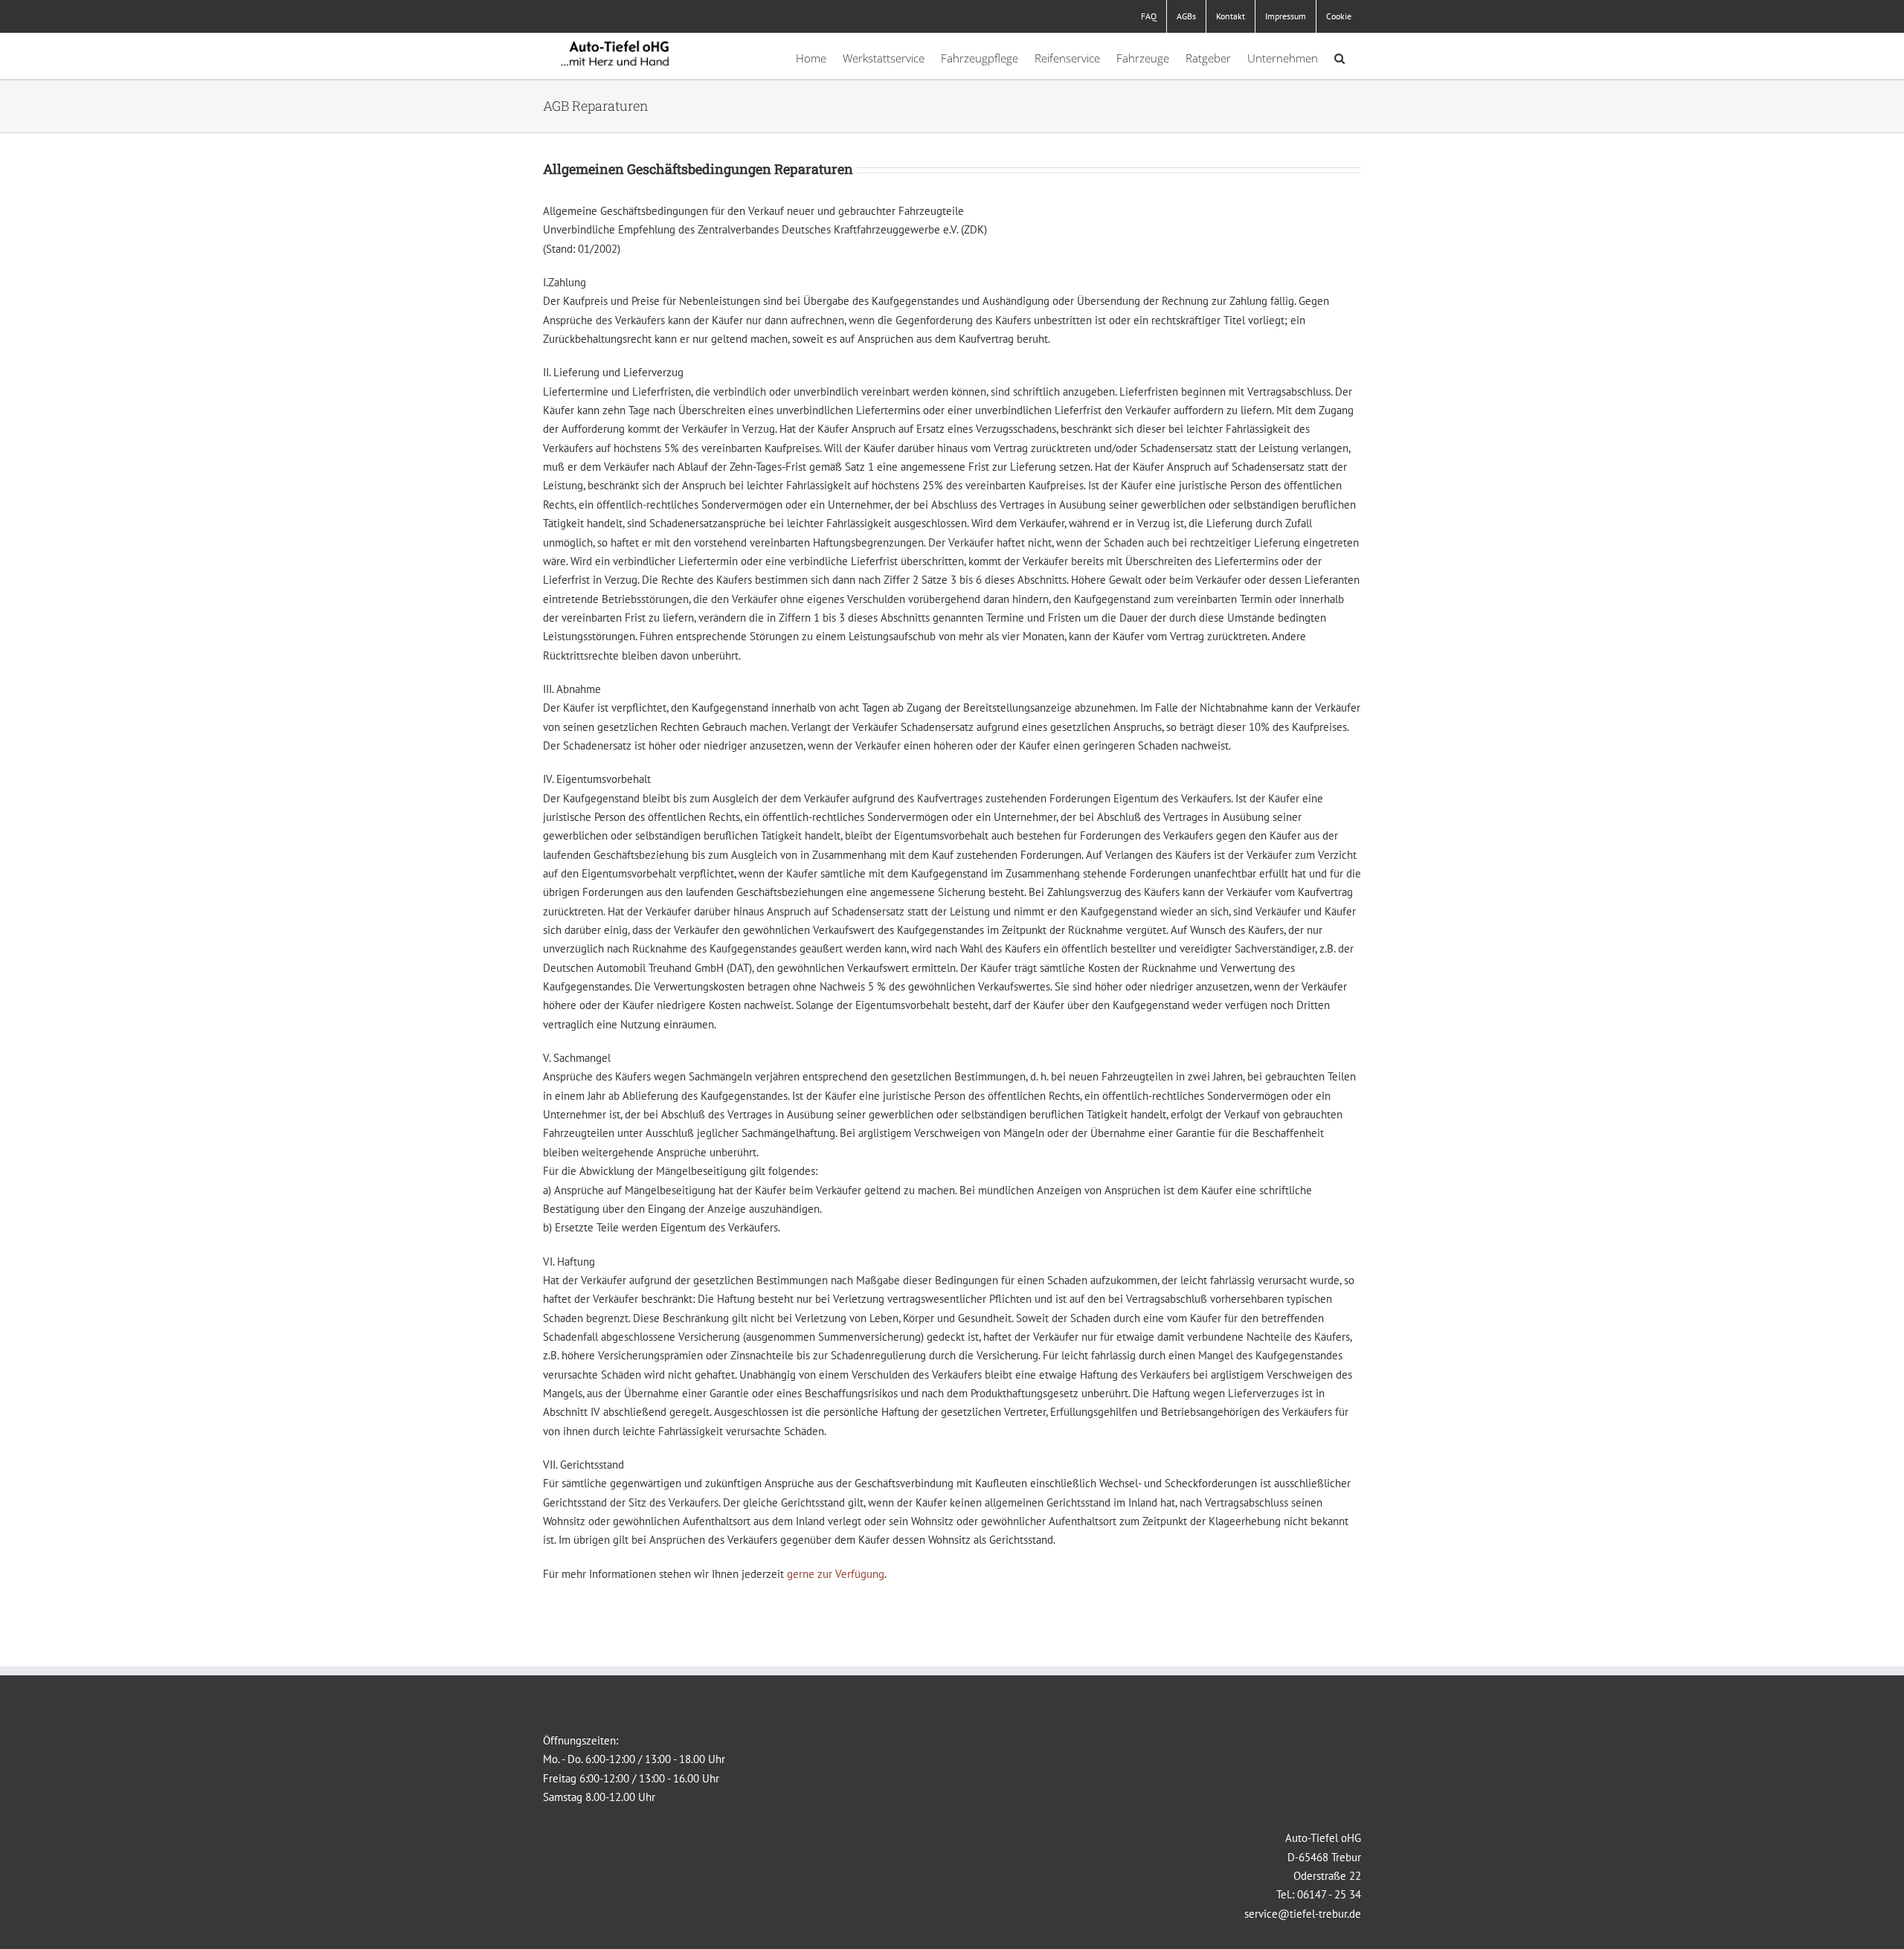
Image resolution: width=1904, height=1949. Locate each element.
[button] (1339, 56)
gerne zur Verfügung (836, 1574)
